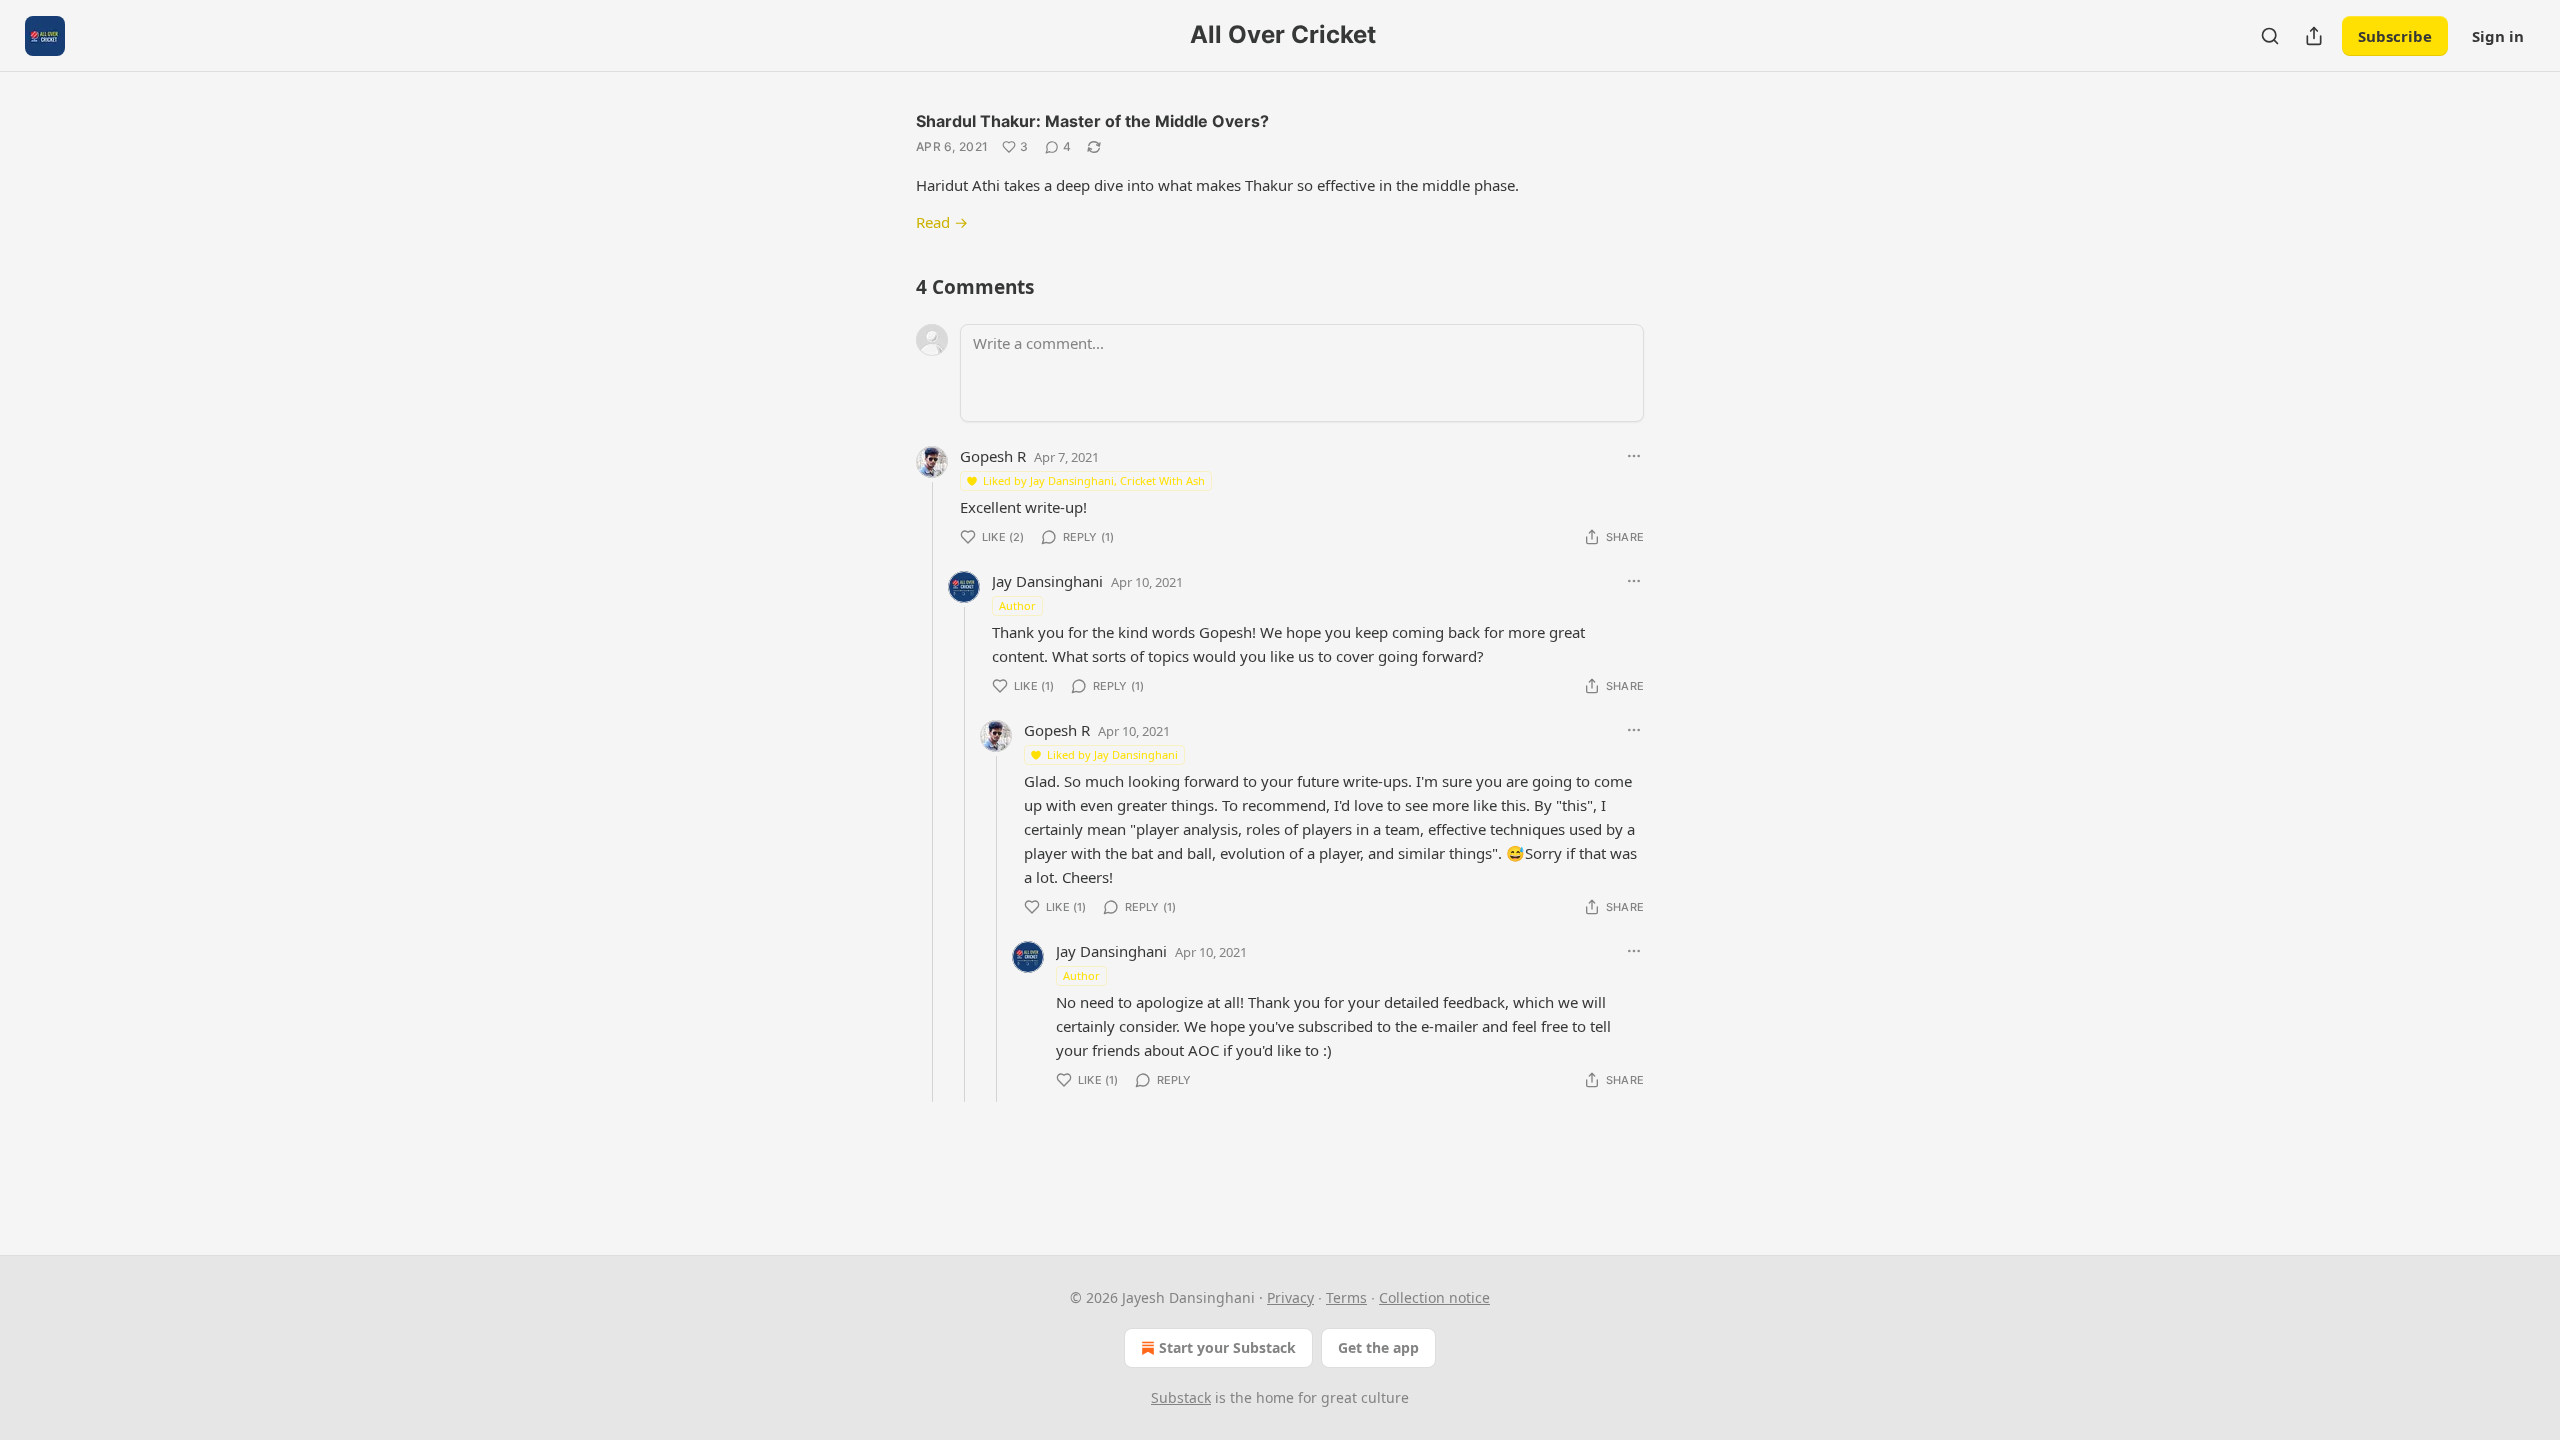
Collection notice (1434, 1297)
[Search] (2270, 36)
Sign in (2498, 36)
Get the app (1378, 1347)
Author (1017, 605)
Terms (1346, 1297)
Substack (1181, 1397)
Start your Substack (1227, 1347)
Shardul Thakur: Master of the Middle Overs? (1092, 121)
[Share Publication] (2314, 36)
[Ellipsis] (1634, 456)
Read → (942, 222)
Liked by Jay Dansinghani (1112, 754)
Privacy (1290, 1297)
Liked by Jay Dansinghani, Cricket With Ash (1094, 480)
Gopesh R (993, 456)
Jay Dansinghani (1047, 581)
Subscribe (2395, 36)
